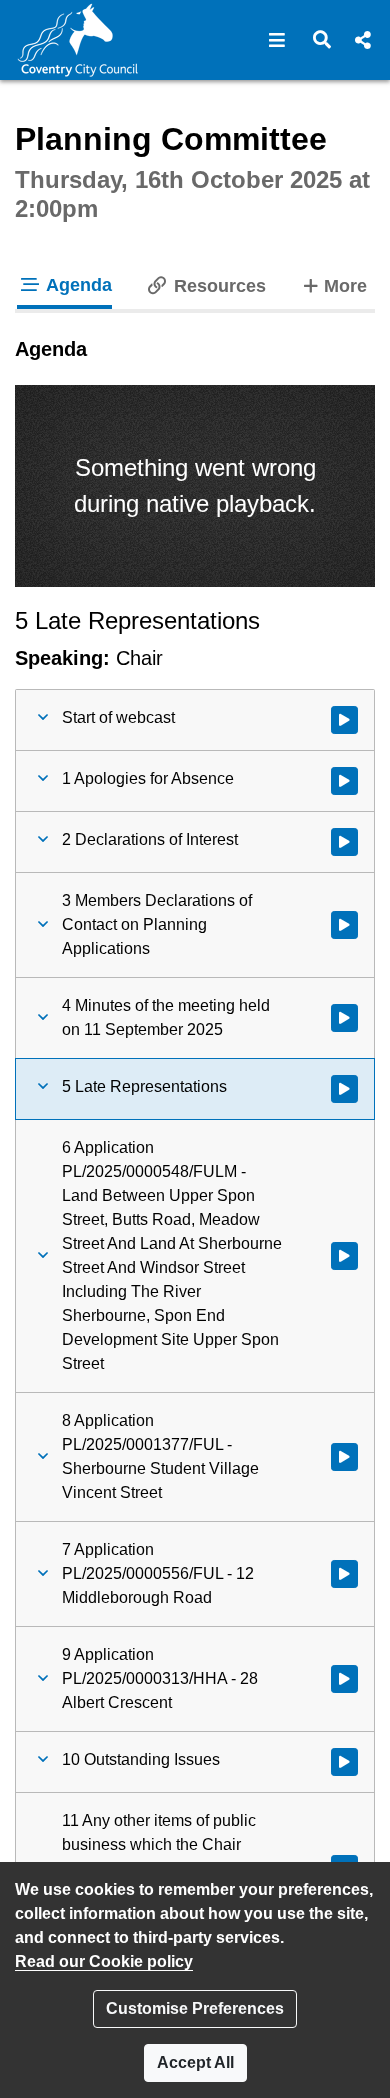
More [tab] (345, 285)
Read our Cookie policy (104, 1961)
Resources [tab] (217, 286)
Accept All (195, 2062)
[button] (277, 40)
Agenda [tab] (77, 285)
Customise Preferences (195, 2008)
